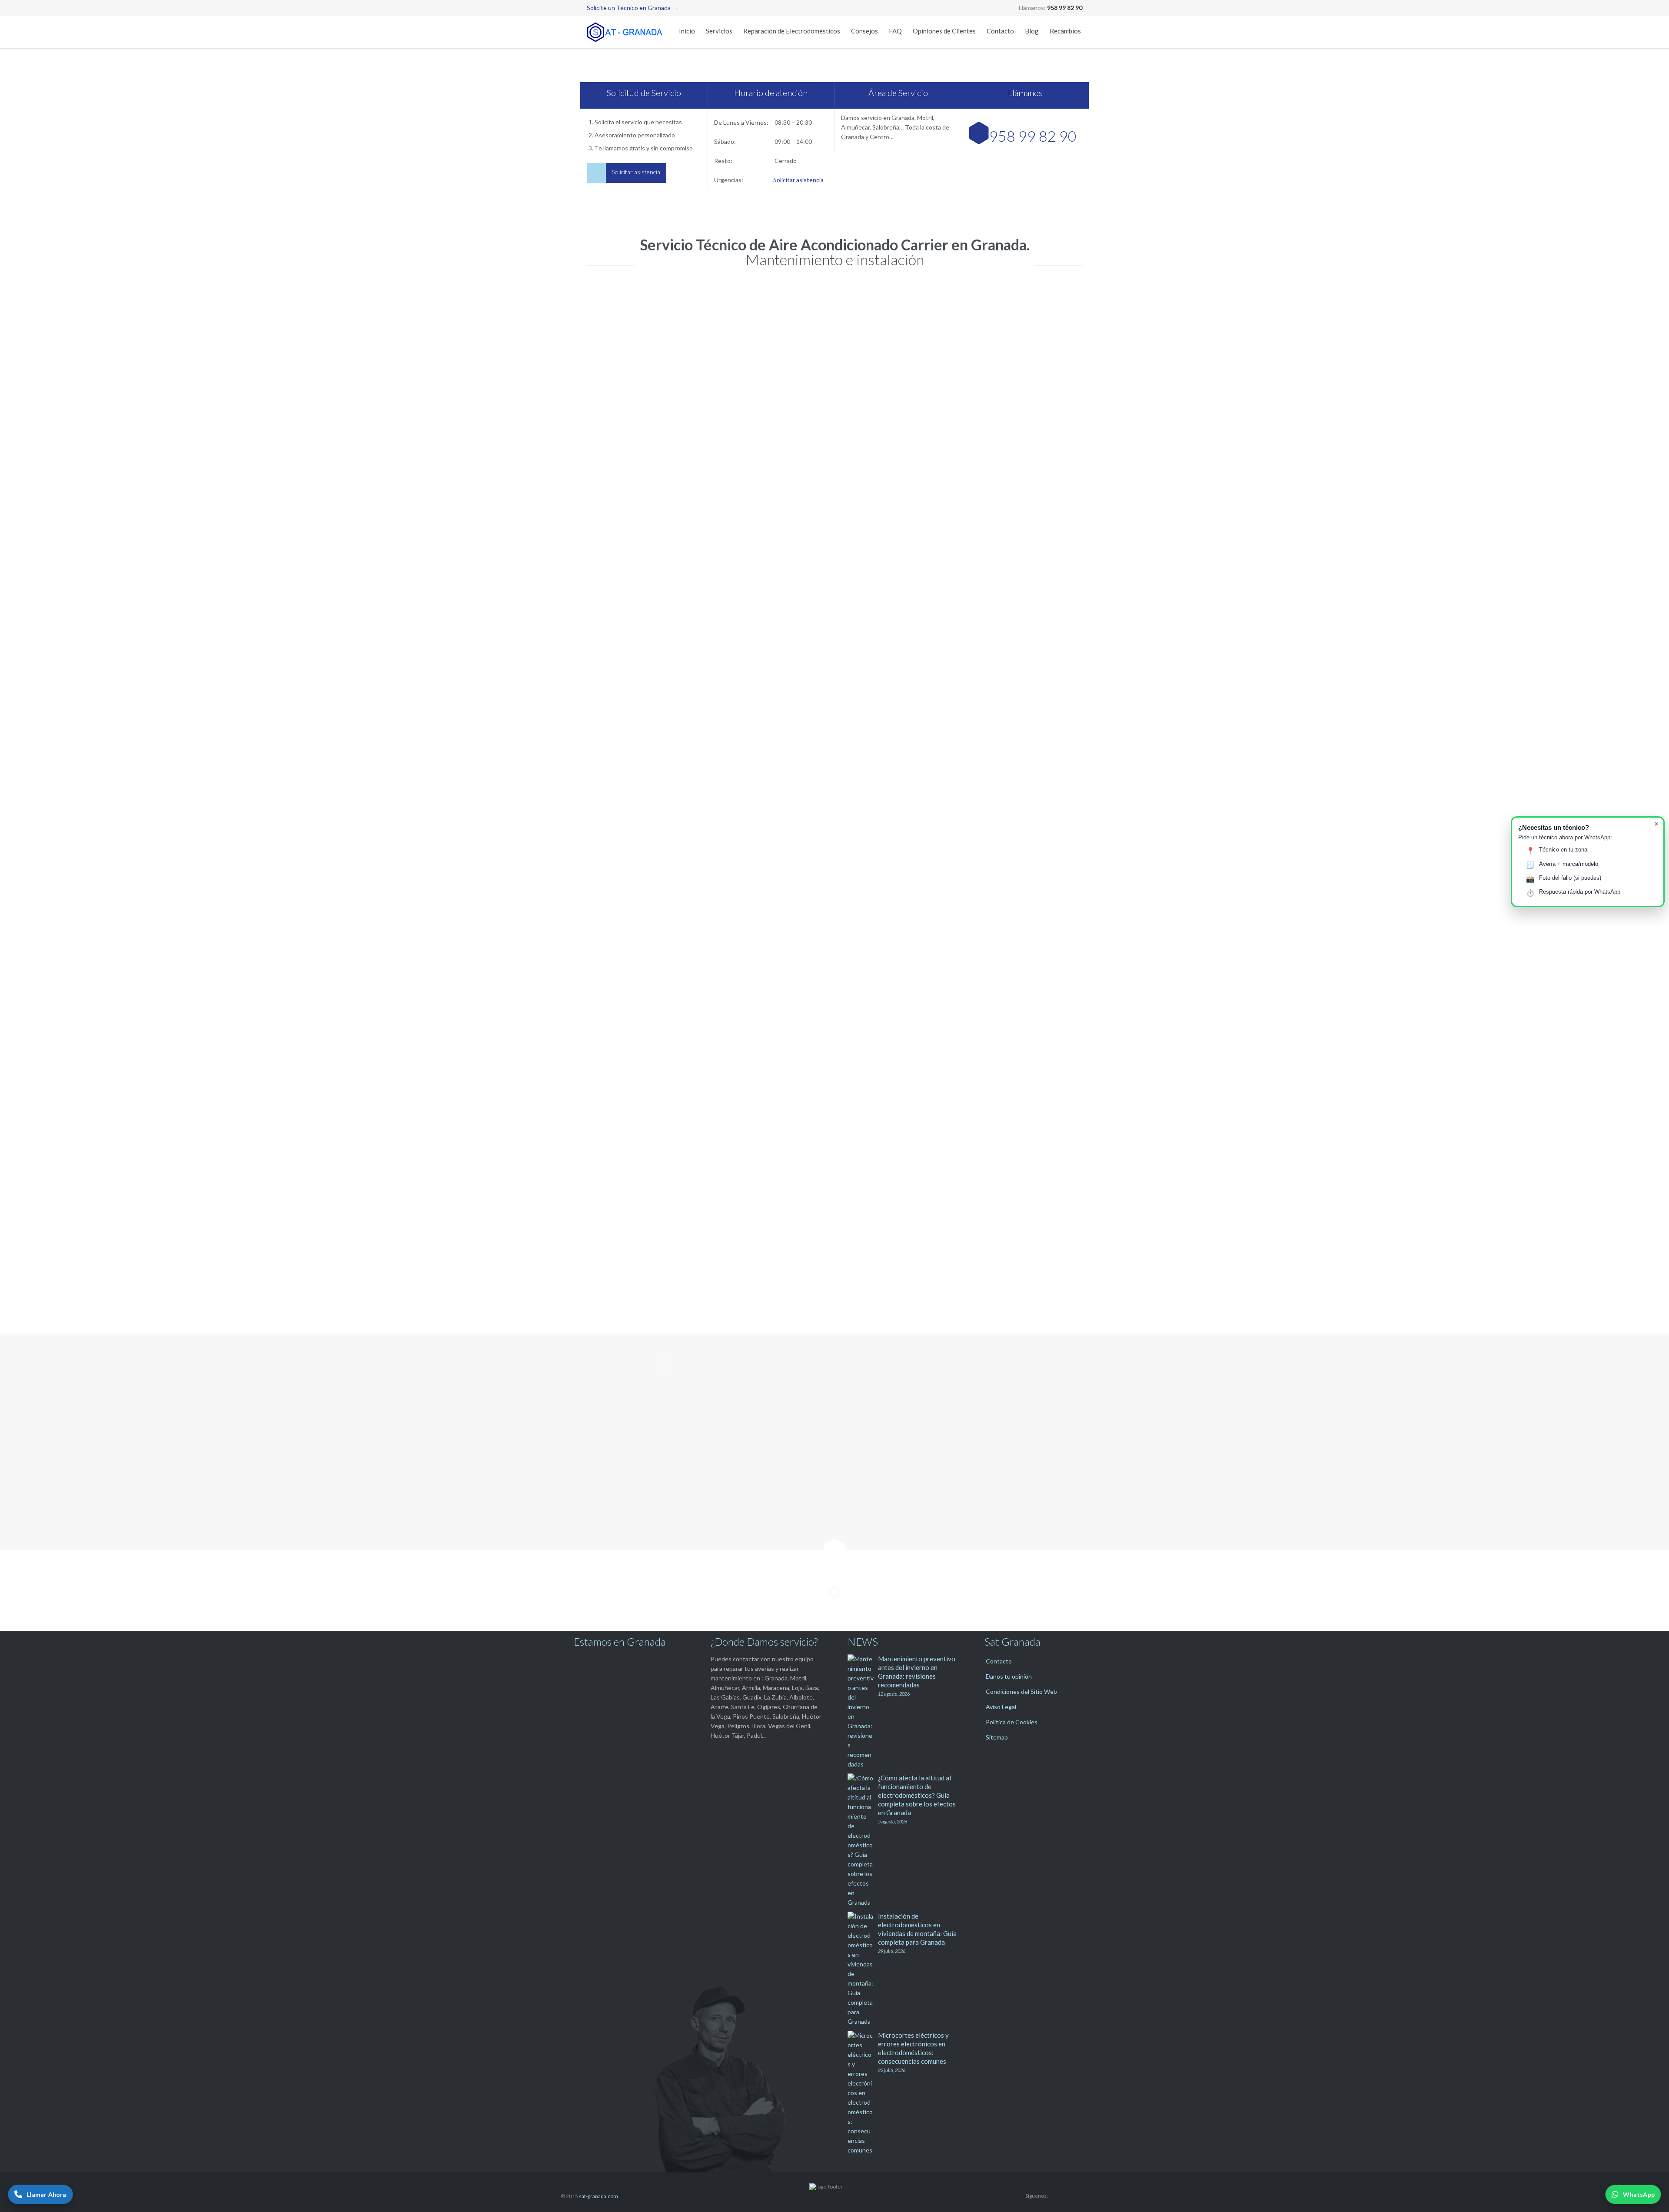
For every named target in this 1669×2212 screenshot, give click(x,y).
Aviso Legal (1001, 1707)
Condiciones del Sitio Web (1021, 1691)
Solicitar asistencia (798, 180)
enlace (1022, 1028)
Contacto (999, 1661)
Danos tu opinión (1009, 1676)
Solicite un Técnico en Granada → (632, 8)
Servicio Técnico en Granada (662, 673)
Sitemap (997, 1737)
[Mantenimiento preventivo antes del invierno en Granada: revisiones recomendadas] (863, 1712)
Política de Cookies (1012, 1722)
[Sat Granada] (626, 32)
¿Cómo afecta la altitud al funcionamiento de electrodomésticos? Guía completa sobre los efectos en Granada (917, 1795)
